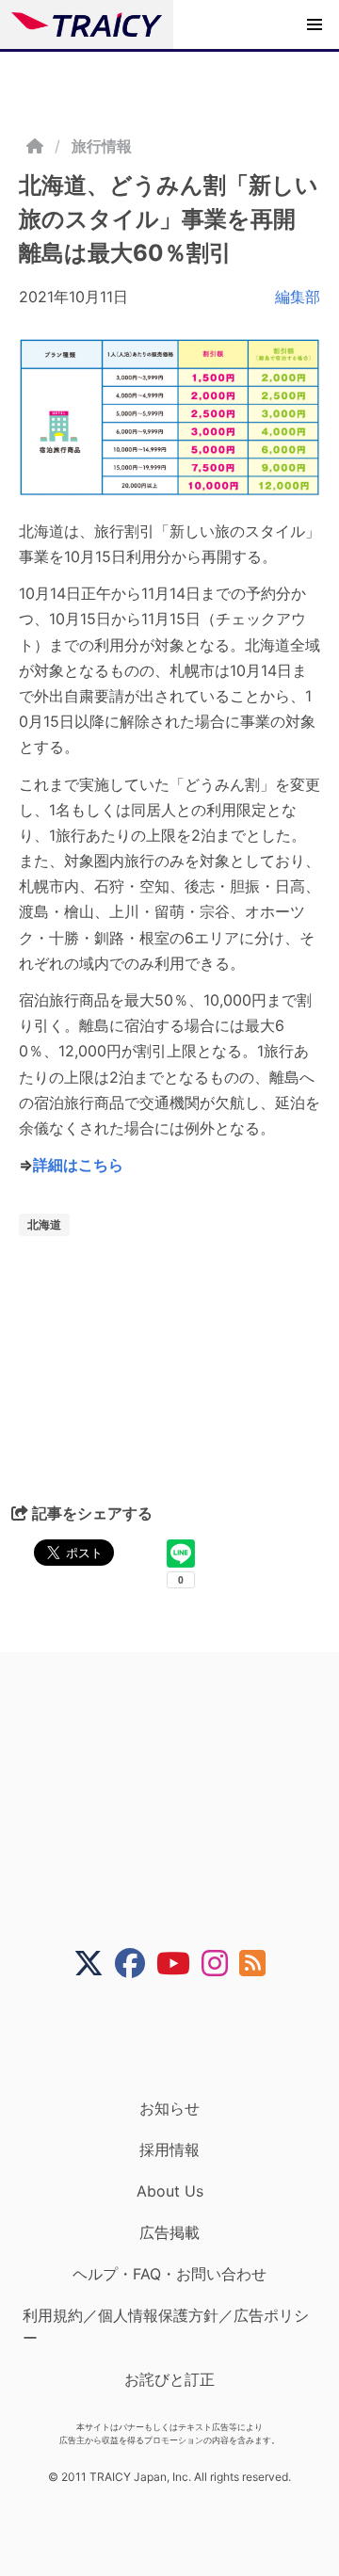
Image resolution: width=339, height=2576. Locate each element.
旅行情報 (102, 146)
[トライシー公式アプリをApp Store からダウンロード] (181, 2038)
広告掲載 (169, 2232)
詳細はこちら (78, 1165)
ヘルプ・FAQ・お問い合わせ (169, 2274)
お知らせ (169, 2108)
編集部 (298, 297)
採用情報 (169, 2149)
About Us (170, 2191)
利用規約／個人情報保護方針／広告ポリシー (166, 2326)
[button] (315, 24)
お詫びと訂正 (169, 2379)
